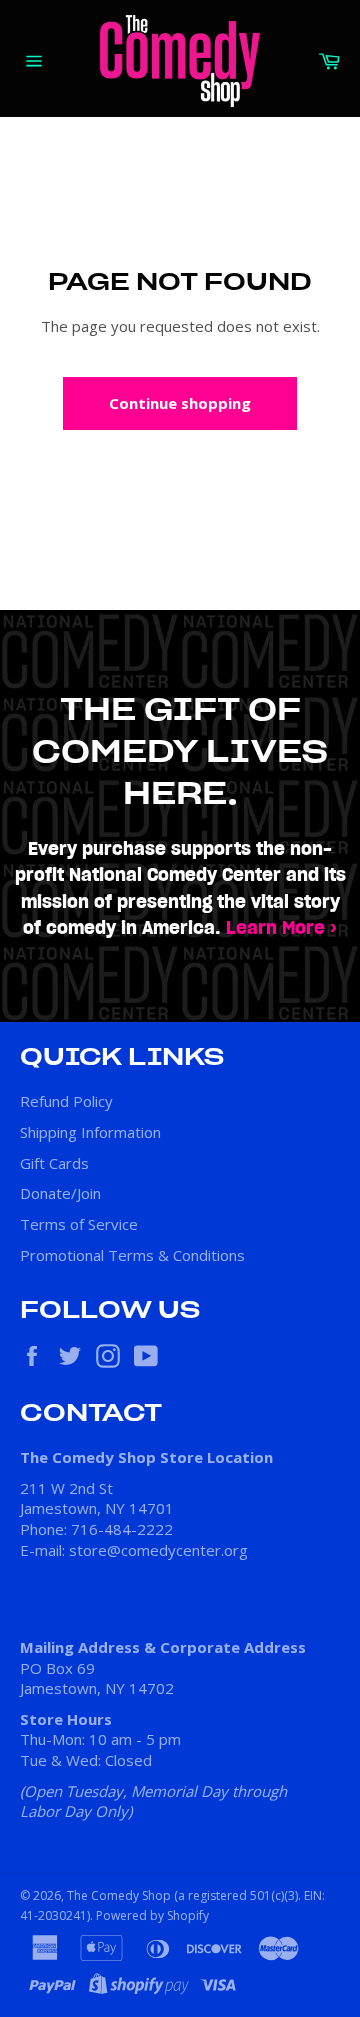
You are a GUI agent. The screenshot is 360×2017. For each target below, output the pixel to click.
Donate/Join (60, 1193)
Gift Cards (54, 1163)
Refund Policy (66, 1101)
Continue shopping (180, 403)
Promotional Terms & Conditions (132, 1255)
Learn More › (281, 928)
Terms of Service (79, 1224)
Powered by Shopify (152, 1915)
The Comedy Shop (119, 1895)
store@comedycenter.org (158, 1550)
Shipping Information (90, 1132)
